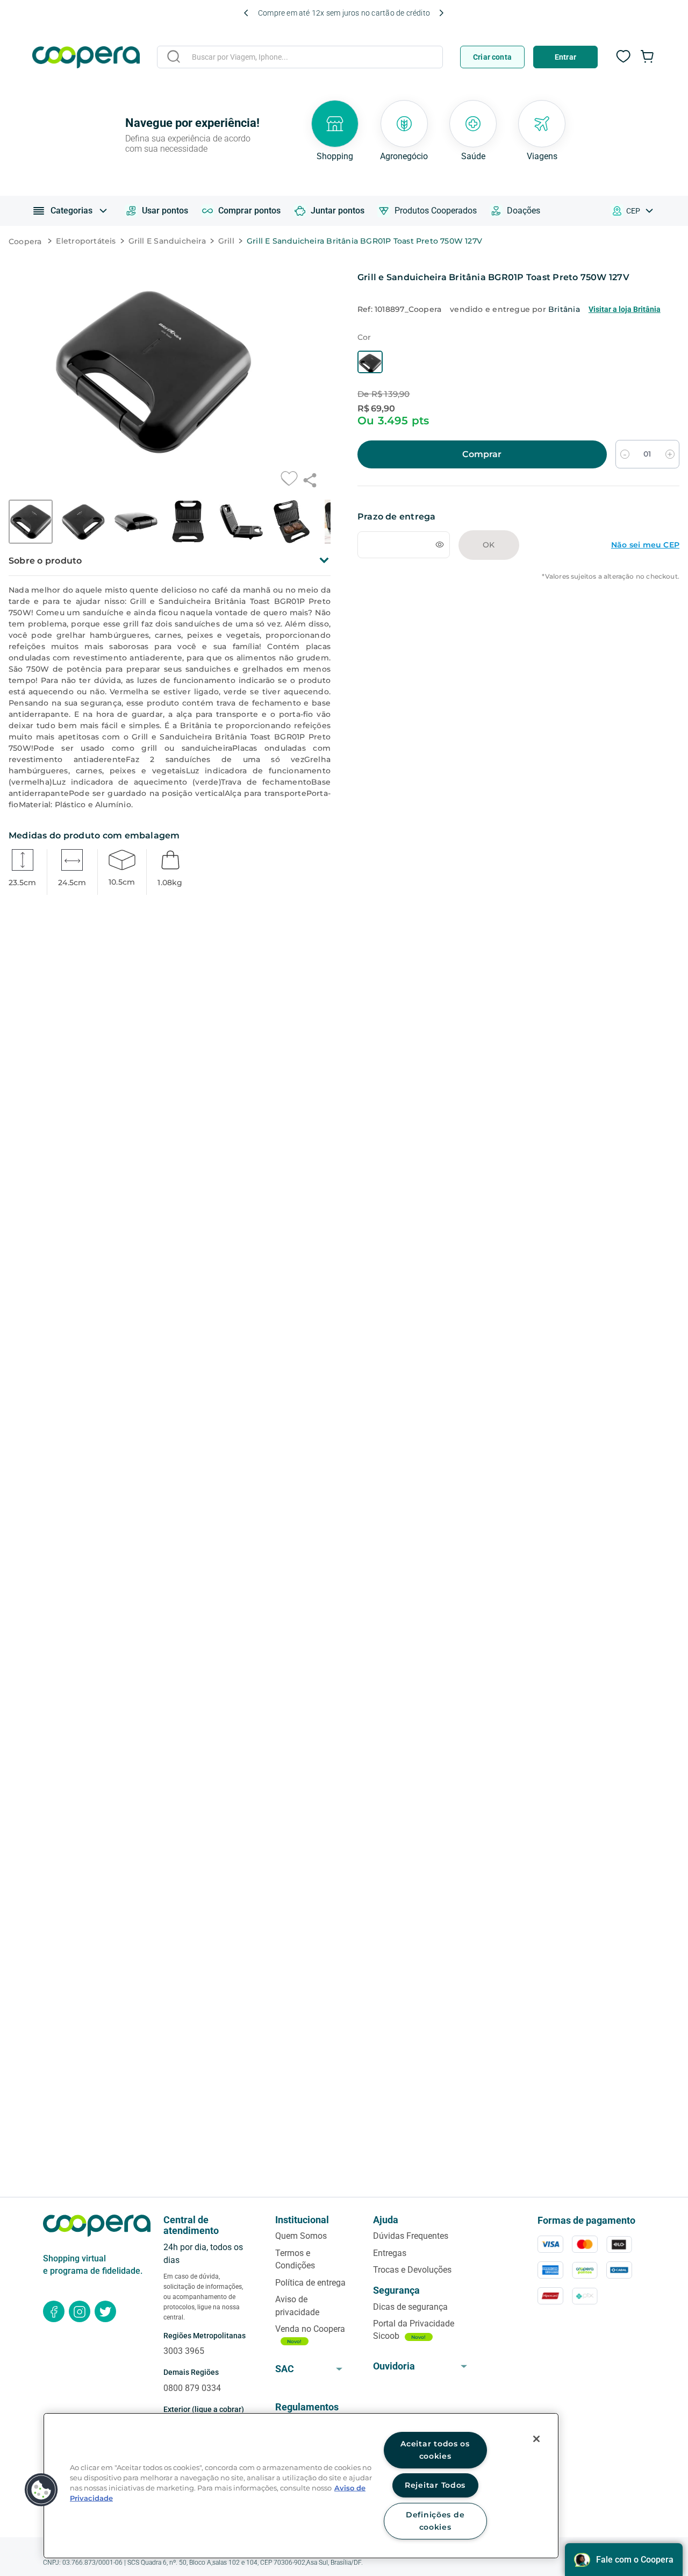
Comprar (482, 479)
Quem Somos (301, 2236)
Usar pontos (165, 211)
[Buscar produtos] (174, 56)
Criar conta (492, 57)
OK (489, 570)
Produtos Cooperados (436, 211)
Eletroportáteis (86, 241)
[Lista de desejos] (623, 62)
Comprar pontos (249, 211)
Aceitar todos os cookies (435, 2450)
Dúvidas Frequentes (411, 2236)
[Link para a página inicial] (28, 242)
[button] (370, 387)
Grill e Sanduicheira (167, 241)
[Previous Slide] (246, 13)
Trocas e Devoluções (412, 2270)
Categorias (71, 211)
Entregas (390, 2253)
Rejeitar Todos (435, 2485)
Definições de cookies (435, 2521)
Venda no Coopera (310, 2329)
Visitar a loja (625, 309)
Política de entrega (310, 2283)
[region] (301, 2486)
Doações (524, 211)
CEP (633, 211)
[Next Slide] (441, 13)
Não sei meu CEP (645, 570)
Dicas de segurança (410, 2307)
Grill (226, 241)
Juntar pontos (338, 211)
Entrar (565, 57)
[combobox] (300, 59)
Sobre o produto (45, 561)
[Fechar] (536, 2439)
